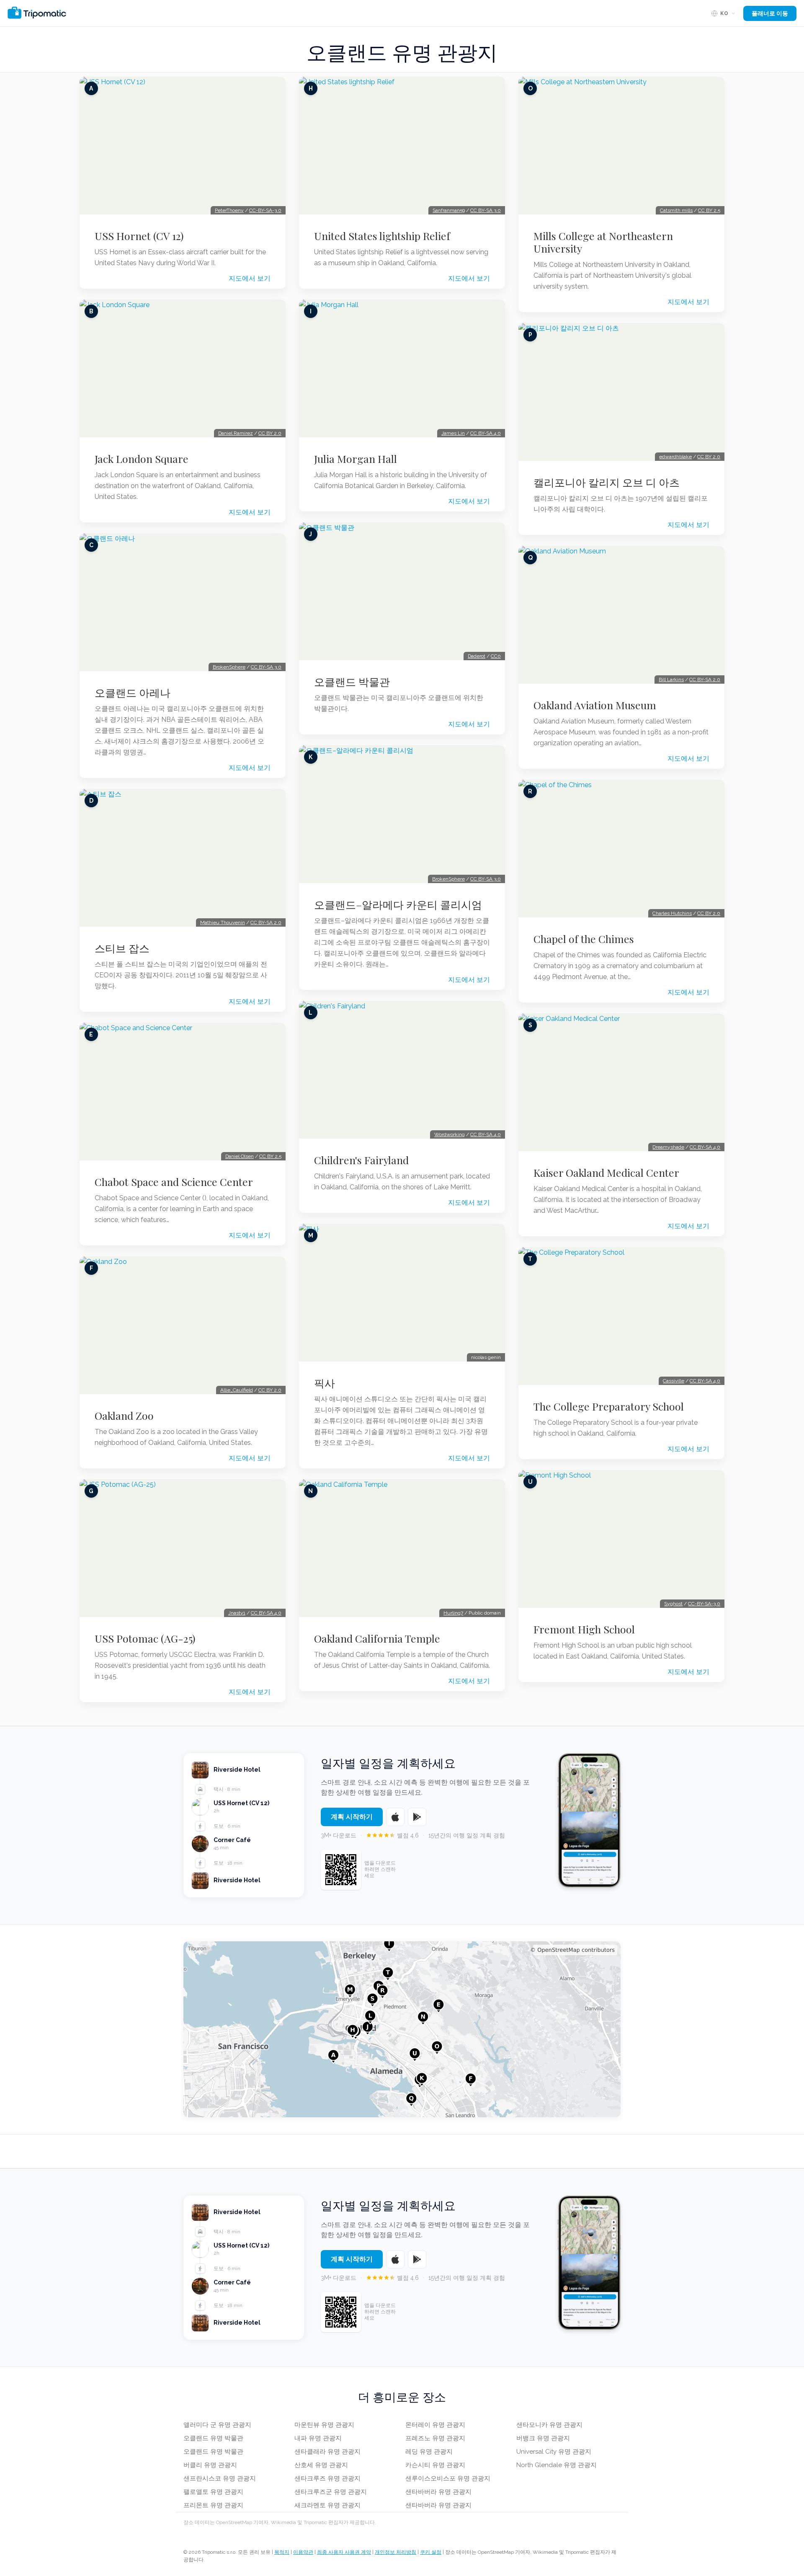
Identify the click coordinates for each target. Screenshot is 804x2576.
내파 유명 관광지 (318, 2438)
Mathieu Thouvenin (223, 922)
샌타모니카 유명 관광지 (549, 2425)
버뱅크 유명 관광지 (543, 2438)
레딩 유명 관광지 (429, 2452)
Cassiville (674, 1381)
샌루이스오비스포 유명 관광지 (448, 2478)
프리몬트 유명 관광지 (213, 2505)
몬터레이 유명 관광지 (435, 2425)
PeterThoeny (229, 210)
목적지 (282, 2552)
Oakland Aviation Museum (595, 705)
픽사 (325, 1383)
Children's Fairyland (361, 1160)
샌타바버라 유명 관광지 (438, 2492)
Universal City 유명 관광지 (554, 2452)
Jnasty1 (237, 1613)
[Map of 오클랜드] (402, 2029)
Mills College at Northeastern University (603, 242)
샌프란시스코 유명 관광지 (220, 2478)
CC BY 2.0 (270, 433)
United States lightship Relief (382, 236)
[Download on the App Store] (395, 1817)
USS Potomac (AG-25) (145, 1638)
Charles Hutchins (672, 913)
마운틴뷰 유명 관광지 (324, 2425)
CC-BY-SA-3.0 (265, 210)
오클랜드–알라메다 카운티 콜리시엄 (398, 904)
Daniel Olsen (240, 1156)
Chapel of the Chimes (584, 939)
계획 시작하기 (352, 1817)
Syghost (673, 1604)
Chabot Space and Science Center (174, 1182)
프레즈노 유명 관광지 (435, 2438)
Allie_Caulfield (237, 1390)
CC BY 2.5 (270, 1156)
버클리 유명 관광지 (210, 2465)
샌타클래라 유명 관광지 (327, 2452)
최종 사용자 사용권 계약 (344, 2552)
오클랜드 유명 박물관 (213, 2438)
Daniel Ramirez (236, 433)
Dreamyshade (668, 1147)
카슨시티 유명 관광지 (435, 2465)
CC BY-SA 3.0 (266, 667)
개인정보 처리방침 (396, 2552)
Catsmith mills (676, 210)
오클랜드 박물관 (352, 682)
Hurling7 (453, 1613)
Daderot (477, 656)
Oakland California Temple (377, 1638)
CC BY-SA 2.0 (266, 922)
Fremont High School (584, 1629)
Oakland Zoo (124, 1416)
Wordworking (450, 1134)
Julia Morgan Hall (356, 459)
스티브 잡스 (122, 948)
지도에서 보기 (250, 278)
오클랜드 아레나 (133, 692)
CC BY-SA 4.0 (266, 1613)
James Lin (453, 433)
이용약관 (303, 2552)
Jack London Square (142, 459)
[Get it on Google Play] (417, 1817)
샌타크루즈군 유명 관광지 (331, 2492)
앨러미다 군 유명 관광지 (217, 2425)
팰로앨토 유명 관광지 (213, 2492)
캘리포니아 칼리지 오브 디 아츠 (607, 482)
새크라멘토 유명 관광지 (327, 2505)
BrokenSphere (229, 667)
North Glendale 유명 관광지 (557, 2465)
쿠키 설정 (431, 2552)
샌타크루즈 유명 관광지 (327, 2478)
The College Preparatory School (609, 1406)
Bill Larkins (671, 680)
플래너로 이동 (770, 13)
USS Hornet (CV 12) (139, 236)
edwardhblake (675, 457)
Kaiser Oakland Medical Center (606, 1173)
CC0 (496, 656)
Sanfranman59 (449, 210)
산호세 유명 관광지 (321, 2465)
